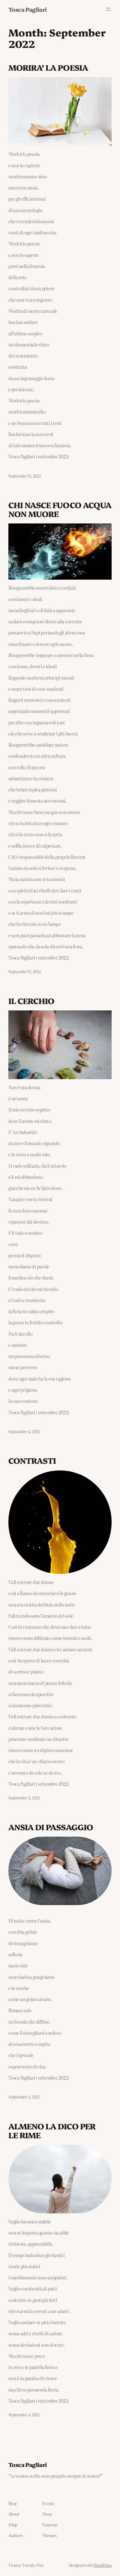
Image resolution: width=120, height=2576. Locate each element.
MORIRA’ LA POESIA (48, 67)
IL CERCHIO (31, 1001)
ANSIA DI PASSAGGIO (51, 1827)
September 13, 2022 (25, 476)
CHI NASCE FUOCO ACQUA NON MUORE (60, 509)
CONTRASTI (32, 1460)
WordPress (103, 2565)
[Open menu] (108, 9)
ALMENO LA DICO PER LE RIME (52, 2130)
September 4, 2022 (24, 1431)
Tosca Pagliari (28, 9)
